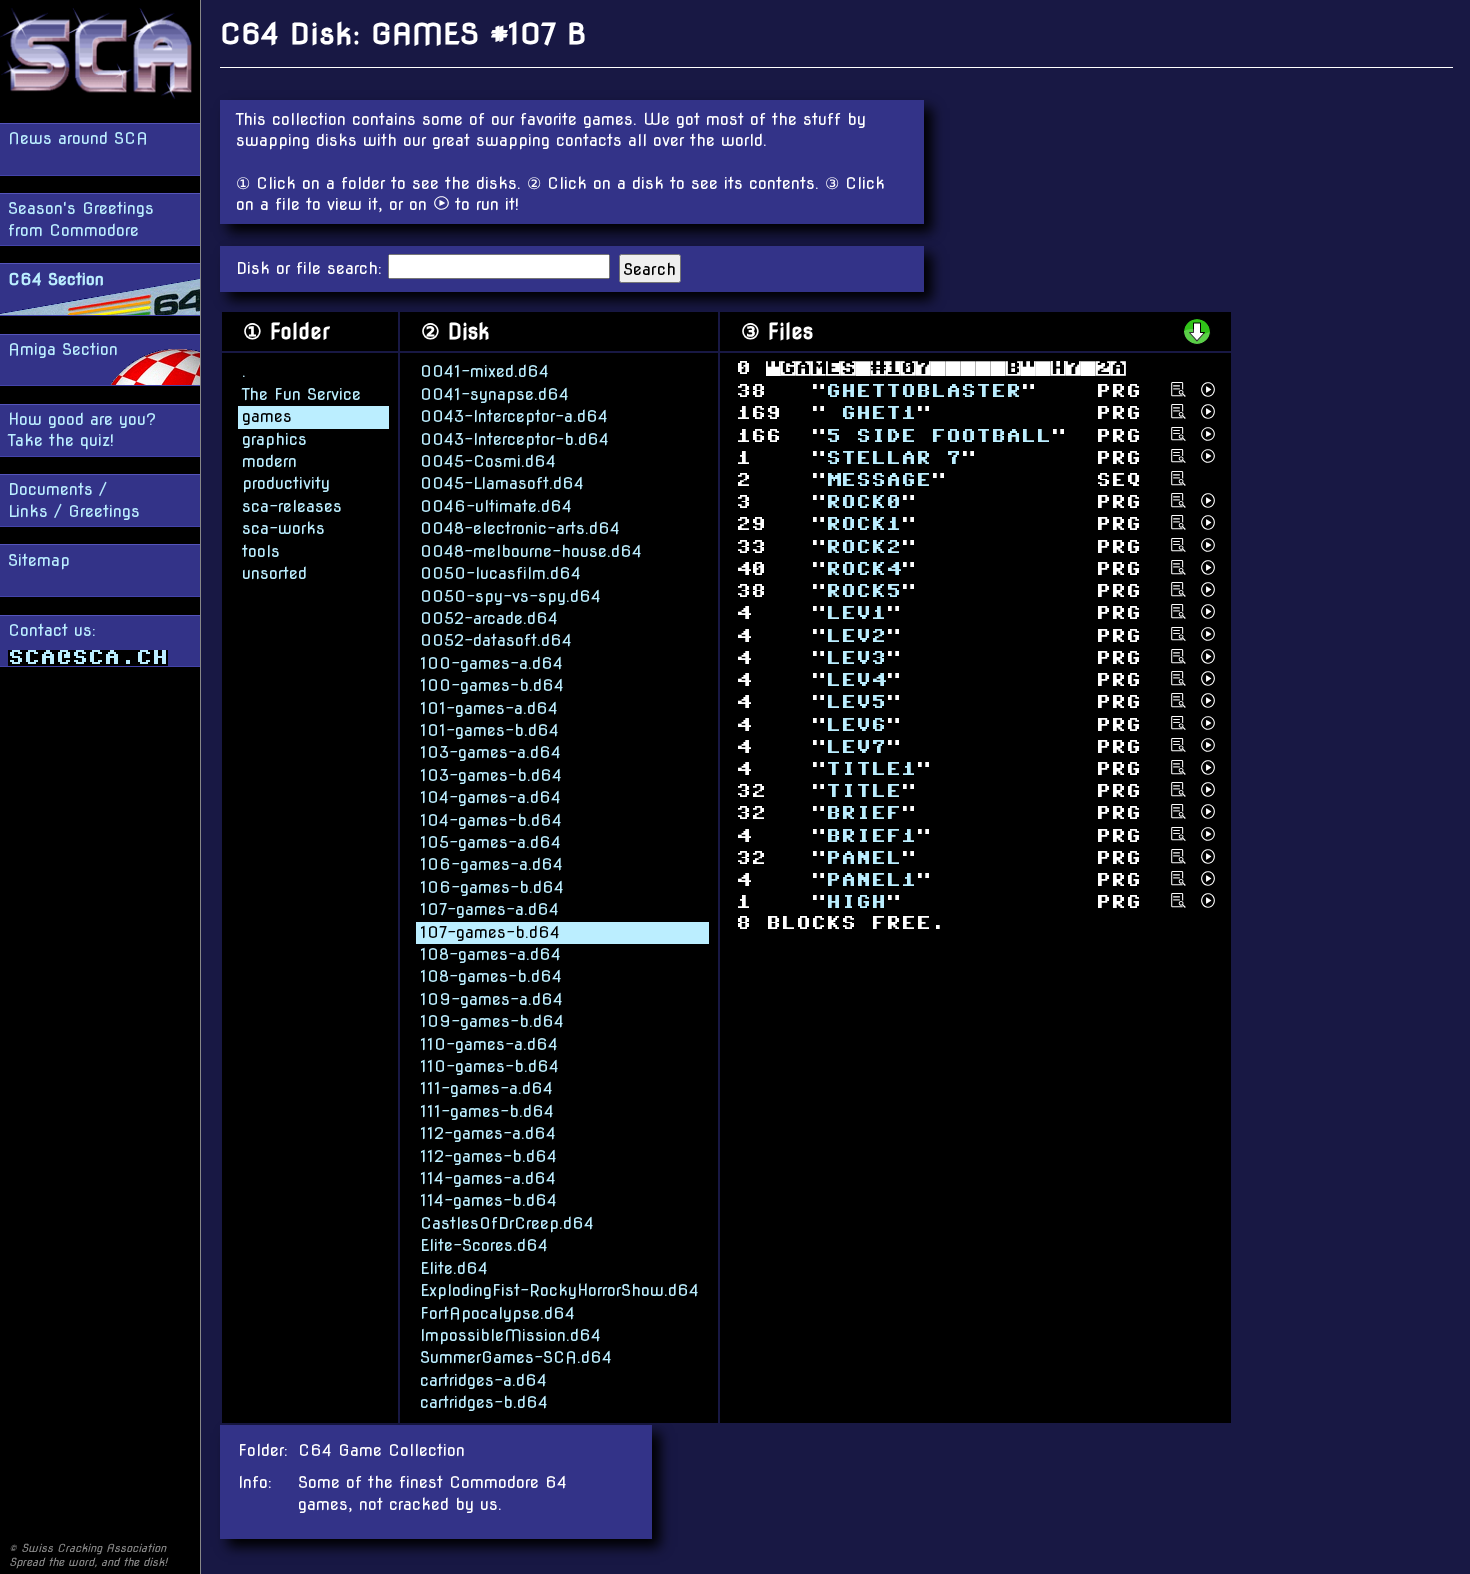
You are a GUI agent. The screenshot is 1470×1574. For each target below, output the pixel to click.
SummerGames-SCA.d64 (516, 1357)
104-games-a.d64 (490, 797)
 (863, 569)
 (863, 813)
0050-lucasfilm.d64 (500, 573)
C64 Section (56, 279)
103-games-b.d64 (491, 775)
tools (261, 551)
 (871, 769)
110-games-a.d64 (489, 1044)
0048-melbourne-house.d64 (531, 551)
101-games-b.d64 (489, 730)
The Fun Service (301, 394)
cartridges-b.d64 (484, 1402)
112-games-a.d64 (488, 1133)
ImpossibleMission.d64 (510, 1335)
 (878, 480)
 (938, 435)
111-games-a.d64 (486, 1088)
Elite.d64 (454, 1268)
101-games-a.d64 (489, 708)
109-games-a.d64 (491, 999)
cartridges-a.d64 (483, 1380)
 (863, 524)
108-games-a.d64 (490, 954)
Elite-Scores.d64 (484, 1245)
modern (269, 461)
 (856, 680)
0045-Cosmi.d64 (488, 461)
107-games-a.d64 (489, 909)
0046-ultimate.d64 (496, 506)
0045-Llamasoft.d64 (502, 483)
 (856, 658)
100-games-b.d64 (492, 685)
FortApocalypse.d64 (497, 1313)
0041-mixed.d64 (484, 371)
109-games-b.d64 (492, 1021)
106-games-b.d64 (492, 887)
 (871, 835)
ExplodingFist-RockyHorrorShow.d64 (559, 1290)
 (856, 635)
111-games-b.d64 (487, 1111)
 (856, 613)
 (923, 391)
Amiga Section (63, 349)
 (893, 457)
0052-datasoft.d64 (496, 640)
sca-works (283, 528)
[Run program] (1208, 389)
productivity (286, 483)
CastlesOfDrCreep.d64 (507, 1223)
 (856, 702)
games (267, 416)
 (863, 591)
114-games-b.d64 (488, 1200)
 (871, 413)
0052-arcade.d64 (489, 618)
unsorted (274, 573)
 (863, 502)
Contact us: (52, 630)
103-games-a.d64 (490, 752)
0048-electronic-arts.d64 (520, 528)
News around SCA (78, 138)
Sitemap (39, 560)
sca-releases (292, 506)
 (863, 546)
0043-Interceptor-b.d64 (514, 439)
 (856, 902)
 (856, 724)
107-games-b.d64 (490, 932)
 (856, 746)
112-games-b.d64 (488, 1156)
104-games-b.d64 (491, 820)
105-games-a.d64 (490, 842)
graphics (274, 439)
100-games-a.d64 (491, 663)
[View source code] (1178, 389)
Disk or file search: (312, 268)
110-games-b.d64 (489, 1066)
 (863, 791)
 (871, 880)
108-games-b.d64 (491, 976)
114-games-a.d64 (488, 1178)
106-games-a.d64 (491, 864)
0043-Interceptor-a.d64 (514, 416)
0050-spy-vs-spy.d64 (510, 596)
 (863, 858)
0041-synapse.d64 (494, 394)
